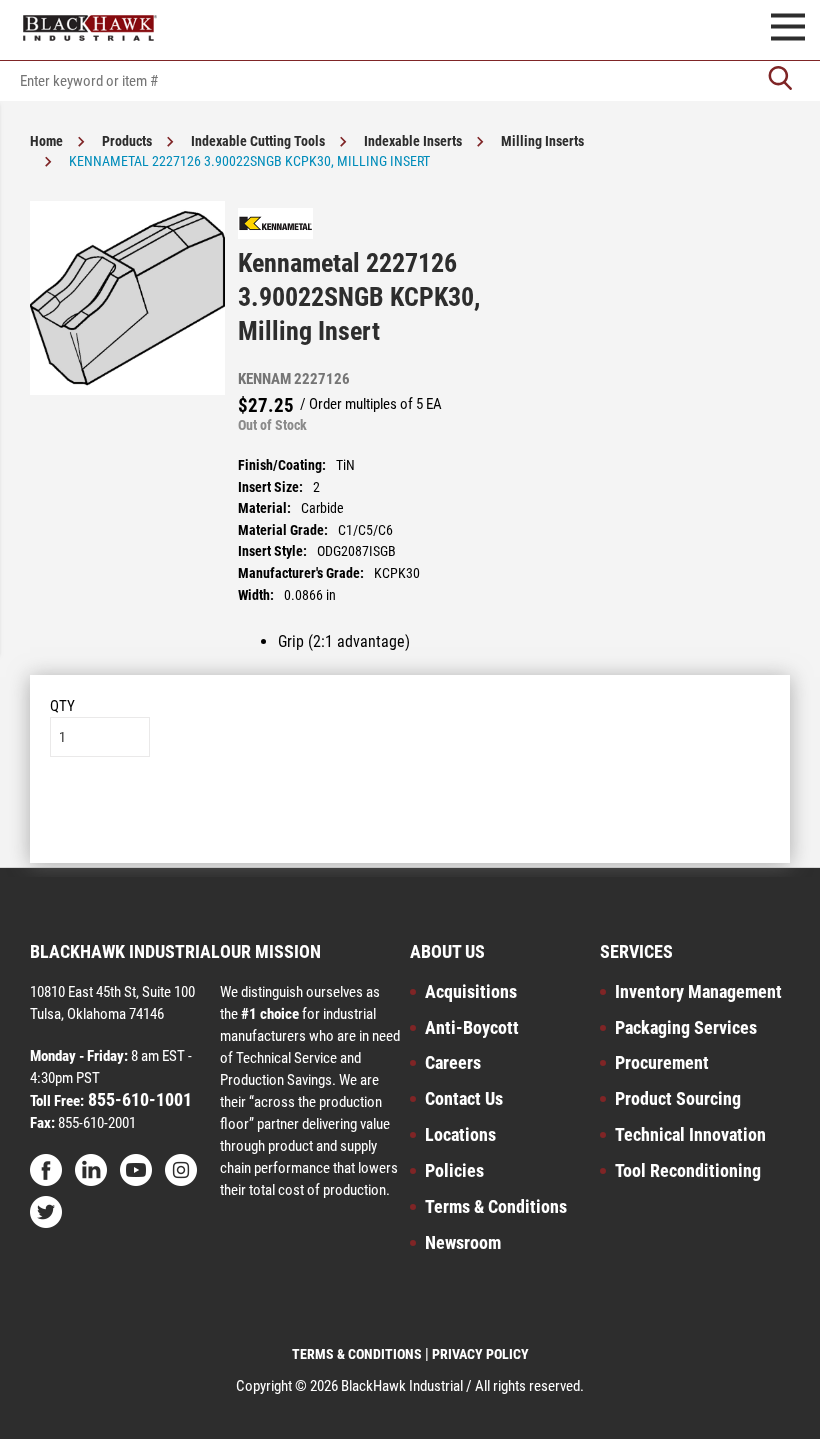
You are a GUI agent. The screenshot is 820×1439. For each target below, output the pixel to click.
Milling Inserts (542, 141)
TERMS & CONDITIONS (357, 1354)
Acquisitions (471, 991)
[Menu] (788, 30)
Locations (460, 1134)
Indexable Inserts (413, 141)
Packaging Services (686, 1027)
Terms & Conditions (496, 1206)
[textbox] (410, 81)
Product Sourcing (678, 1098)
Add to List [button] (410, 817)
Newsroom (463, 1242)
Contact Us (464, 1098)
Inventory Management (698, 991)
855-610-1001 (138, 1099)
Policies (454, 1170)
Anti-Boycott (472, 1027)
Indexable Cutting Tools (258, 141)
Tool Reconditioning (688, 1170)
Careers (453, 1062)
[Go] (780, 80)
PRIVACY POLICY (480, 1354)
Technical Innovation (690, 1134)
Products (127, 141)
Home (46, 141)
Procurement (662, 1062)
